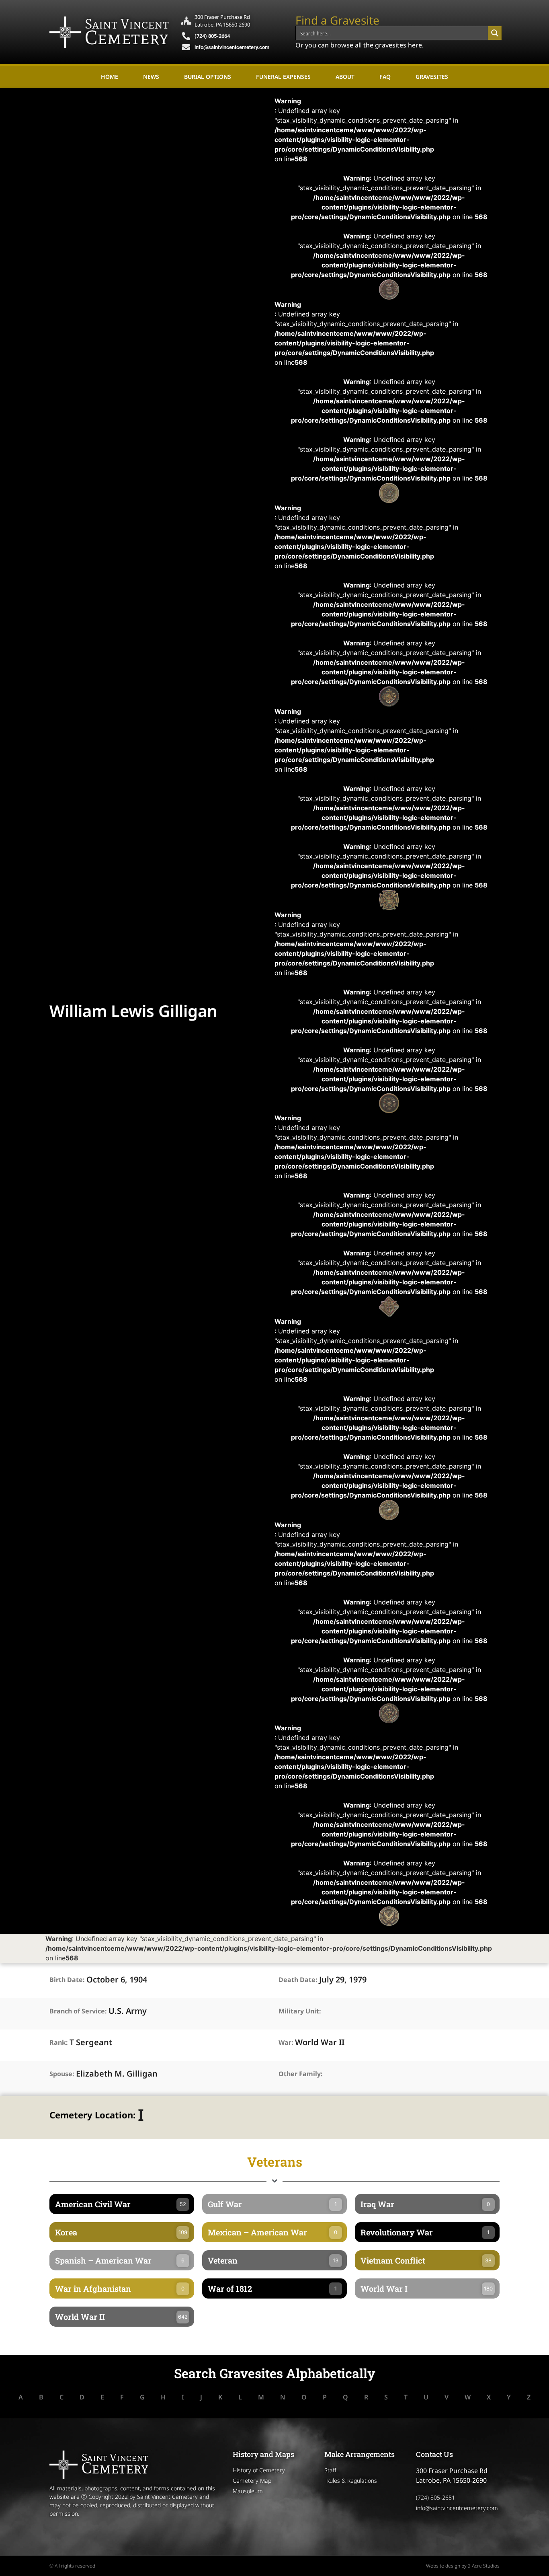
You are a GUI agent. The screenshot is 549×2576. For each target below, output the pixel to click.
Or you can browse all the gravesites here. (360, 45)
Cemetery (127, 37)
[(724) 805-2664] (186, 36)
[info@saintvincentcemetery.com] (186, 47)
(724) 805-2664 (212, 36)
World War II (320, 2042)
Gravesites (432, 77)
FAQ (385, 77)
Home (110, 77)
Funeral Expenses (283, 77)
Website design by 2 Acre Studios (463, 2566)
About (345, 77)
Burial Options (208, 77)
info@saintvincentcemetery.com (232, 47)
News (151, 77)
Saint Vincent (127, 24)
